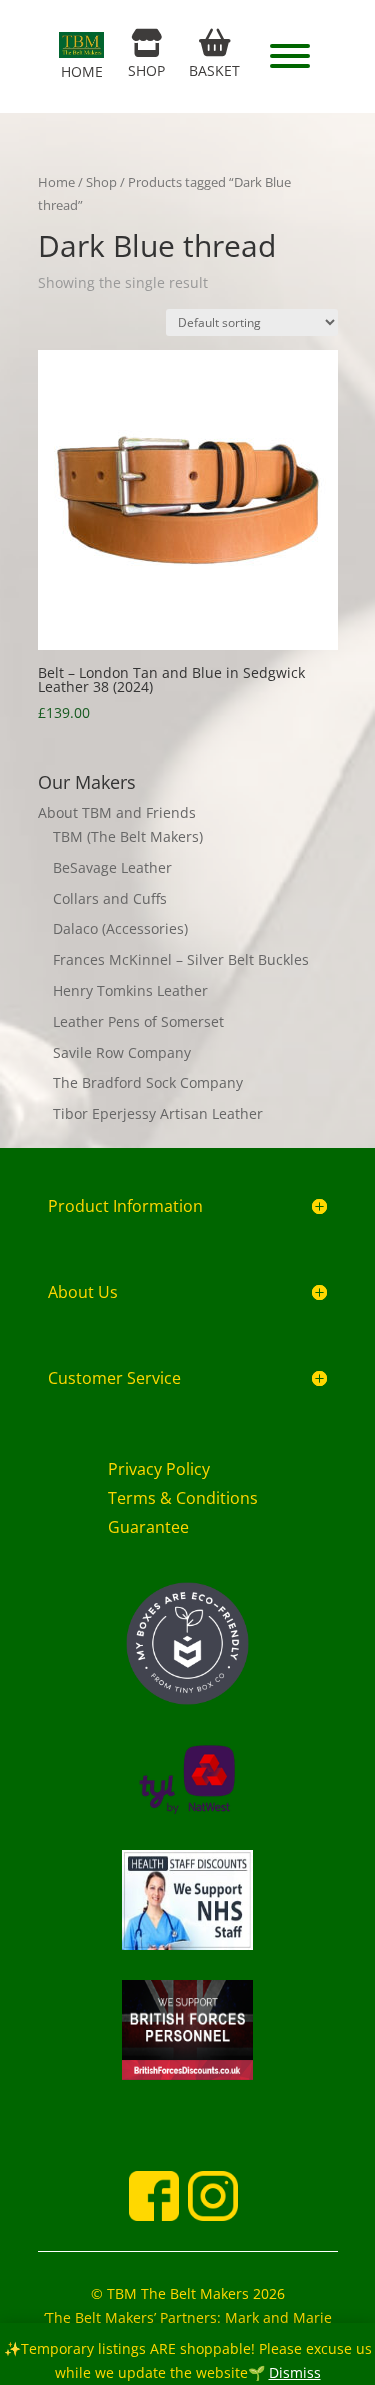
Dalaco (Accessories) (120, 928)
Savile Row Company (122, 1052)
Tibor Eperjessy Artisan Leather (158, 1113)
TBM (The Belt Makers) (128, 836)
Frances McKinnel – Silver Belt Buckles (181, 959)
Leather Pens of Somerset (138, 1021)
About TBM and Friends (117, 812)
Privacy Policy (159, 1469)
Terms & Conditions (183, 1498)
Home (56, 182)
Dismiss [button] (295, 2372)
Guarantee (148, 1527)
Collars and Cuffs (110, 898)
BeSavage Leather (112, 867)
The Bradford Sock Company (148, 1082)
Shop (101, 182)
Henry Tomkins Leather (130, 990)
